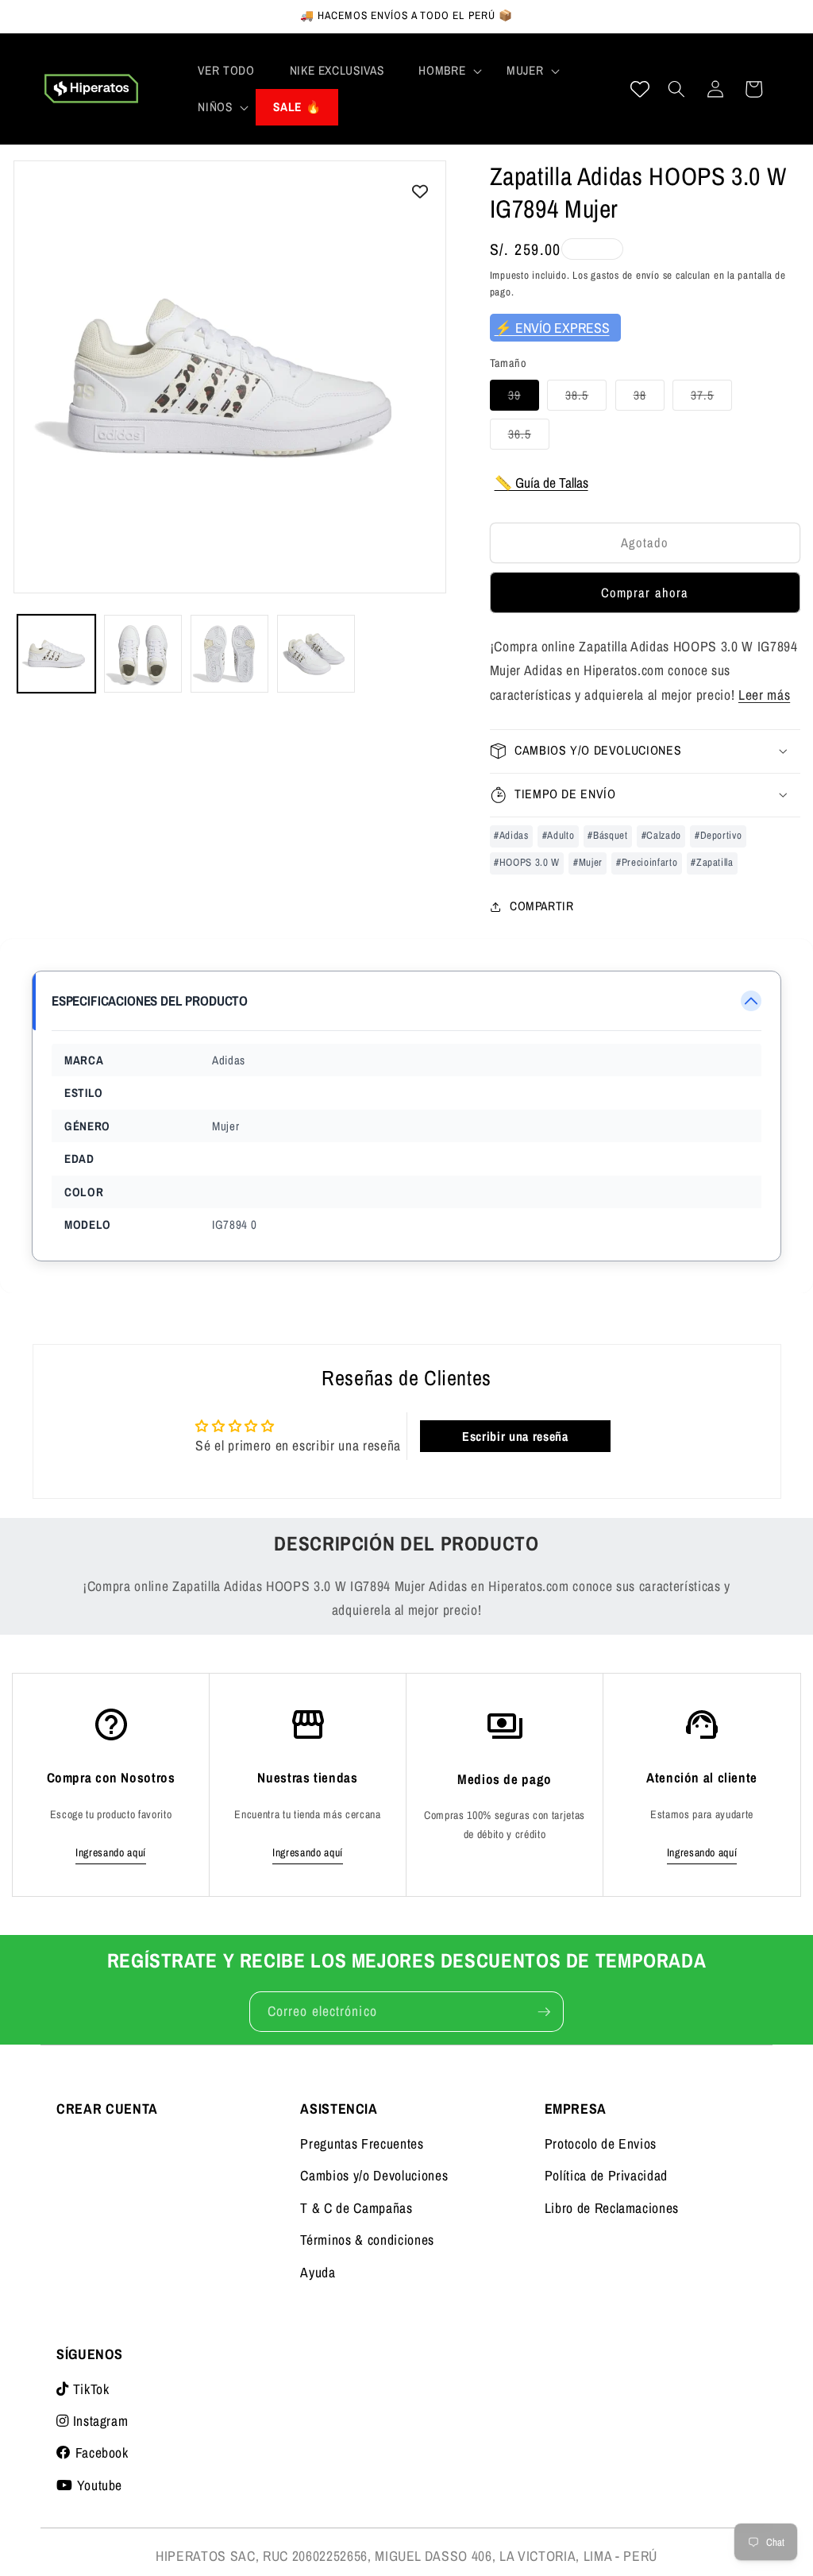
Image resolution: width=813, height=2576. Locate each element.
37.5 (711, 398)
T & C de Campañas (356, 2208)
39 (524, 398)
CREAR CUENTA (107, 2109)
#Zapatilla (712, 862)
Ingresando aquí (111, 1852)
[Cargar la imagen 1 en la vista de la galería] (56, 654)
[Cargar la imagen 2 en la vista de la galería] (143, 654)
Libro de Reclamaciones (612, 2208)
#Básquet (607, 835)
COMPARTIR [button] (542, 906)
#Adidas (511, 835)
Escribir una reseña (515, 1436)
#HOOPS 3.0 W (527, 862)
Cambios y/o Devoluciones (374, 2175)
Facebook (100, 2452)
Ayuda (318, 2272)
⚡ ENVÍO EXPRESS (552, 328)
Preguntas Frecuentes (362, 2143)
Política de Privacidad (607, 2175)
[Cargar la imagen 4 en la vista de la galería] (316, 654)
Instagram (98, 2421)
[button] (445, 71)
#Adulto (559, 835)
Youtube (98, 2485)
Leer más (764, 695)
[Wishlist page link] (640, 89)
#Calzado (661, 835)
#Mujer (588, 862)
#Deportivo (719, 835)
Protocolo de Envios (601, 2143)
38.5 (586, 398)
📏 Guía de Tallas (541, 483)
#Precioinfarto (647, 862)
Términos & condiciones (367, 2240)
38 (649, 398)
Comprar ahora (645, 593)
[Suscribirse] (544, 2012)
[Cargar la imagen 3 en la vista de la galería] (229, 654)
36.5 (529, 437)
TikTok (89, 2389)
